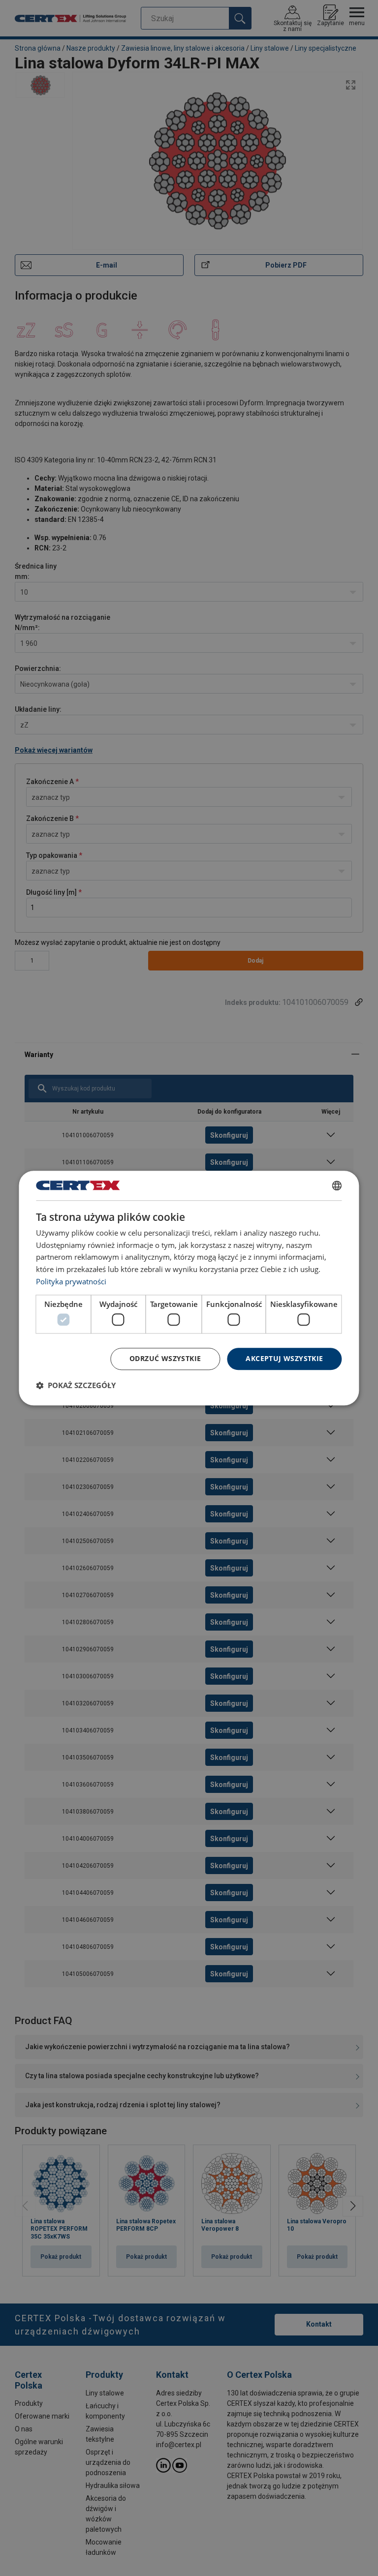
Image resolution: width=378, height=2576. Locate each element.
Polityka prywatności (71, 1281)
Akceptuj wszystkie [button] (284, 1358)
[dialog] (189, 1288)
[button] (76, 1385)
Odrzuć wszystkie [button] (165, 1358)
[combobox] (337, 1185)
